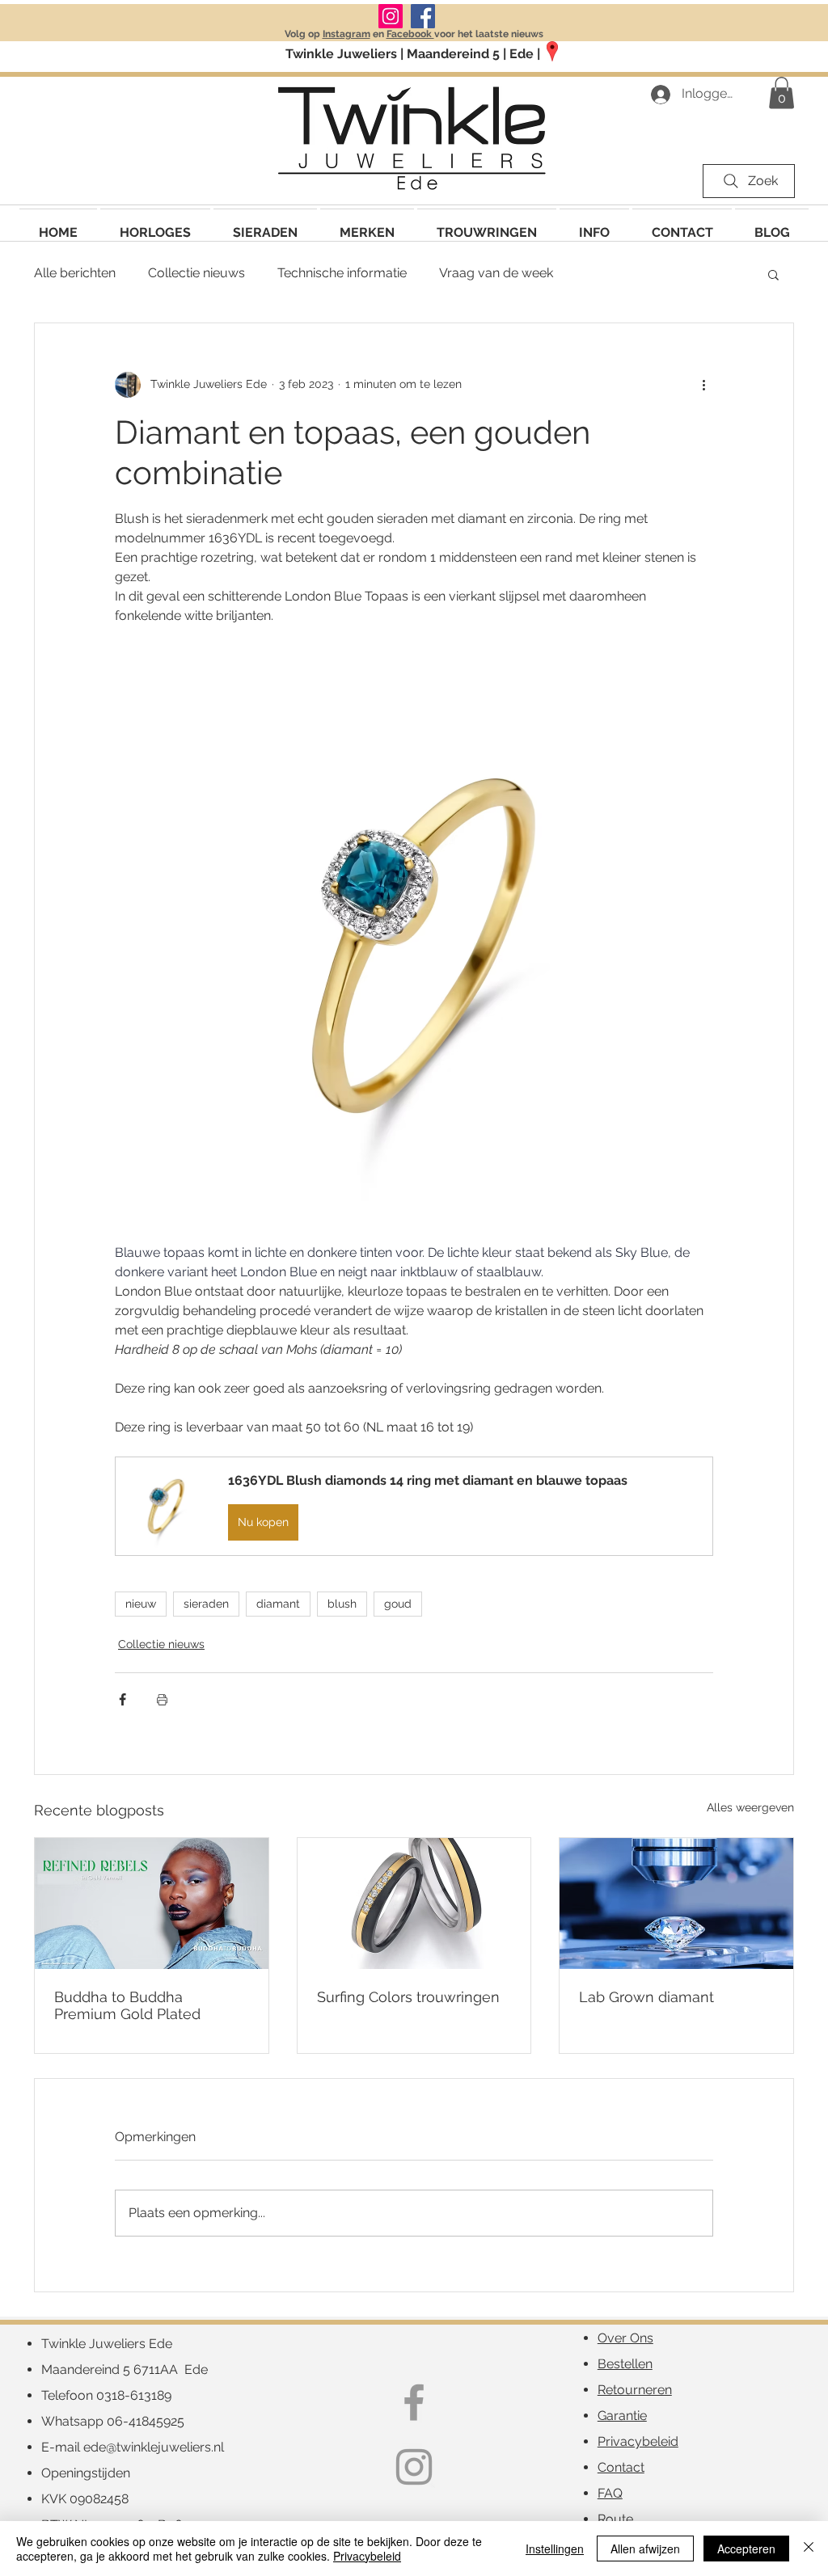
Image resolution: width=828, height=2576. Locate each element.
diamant (278, 1604)
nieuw (141, 1604)
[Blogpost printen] (162, 1699)
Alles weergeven (750, 1807)
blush (342, 1604)
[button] (367, 225)
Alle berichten (75, 273)
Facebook (410, 34)
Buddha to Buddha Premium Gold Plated (127, 2005)
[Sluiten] (809, 2549)
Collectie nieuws (196, 273)
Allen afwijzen (645, 2549)
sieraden (206, 1604)
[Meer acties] (703, 385)
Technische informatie (342, 273)
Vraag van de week (496, 273)
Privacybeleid (367, 2556)
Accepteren (746, 2549)
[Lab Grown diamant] (676, 1904)
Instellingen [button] (555, 2549)
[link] (782, 93)
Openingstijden (86, 2473)
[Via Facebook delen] (123, 1699)
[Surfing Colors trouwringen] (414, 1904)
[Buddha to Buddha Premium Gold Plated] (152, 1904)
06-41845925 (146, 2421)
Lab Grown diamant (646, 1997)
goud (398, 1604)
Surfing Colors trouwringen (408, 1997)
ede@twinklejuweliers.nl (154, 2447)
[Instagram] (391, 16)
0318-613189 (134, 2395)
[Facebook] (423, 16)
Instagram (346, 34)
